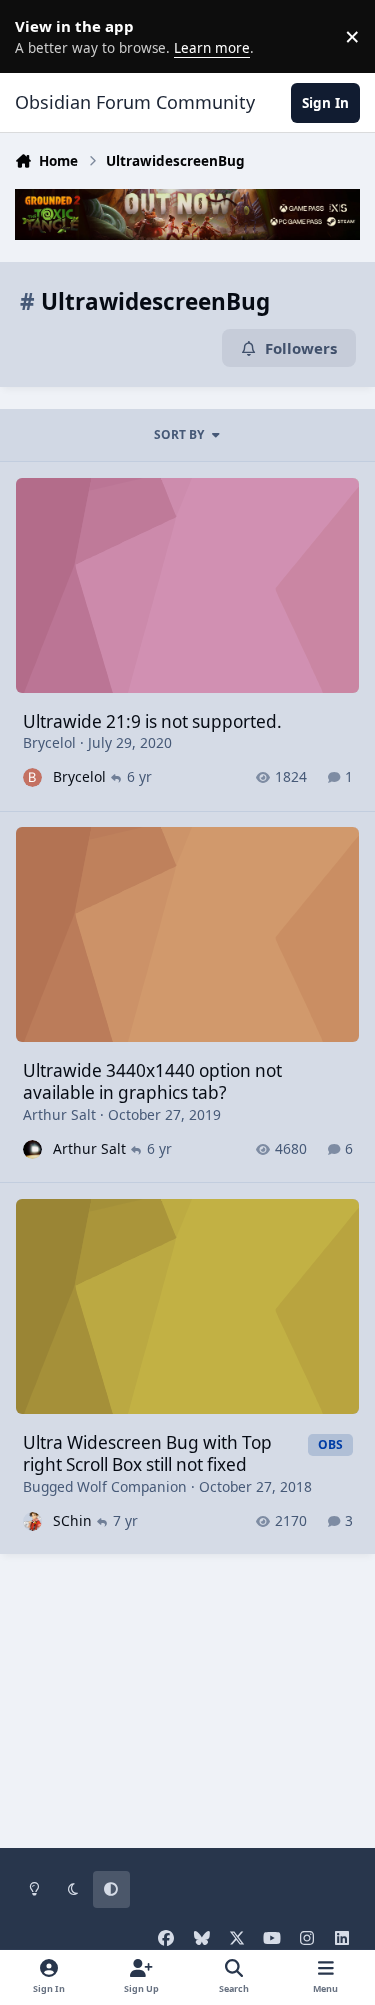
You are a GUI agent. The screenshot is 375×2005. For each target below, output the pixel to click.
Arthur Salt (59, 1114)
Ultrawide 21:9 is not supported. (152, 721)
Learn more (40, 36)
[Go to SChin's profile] (32, 1521)
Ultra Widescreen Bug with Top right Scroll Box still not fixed (147, 1453)
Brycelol (49, 742)
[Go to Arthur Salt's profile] (32, 1149)
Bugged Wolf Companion (105, 1486)
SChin (72, 1520)
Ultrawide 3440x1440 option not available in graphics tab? (152, 1081)
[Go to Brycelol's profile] (32, 777)
